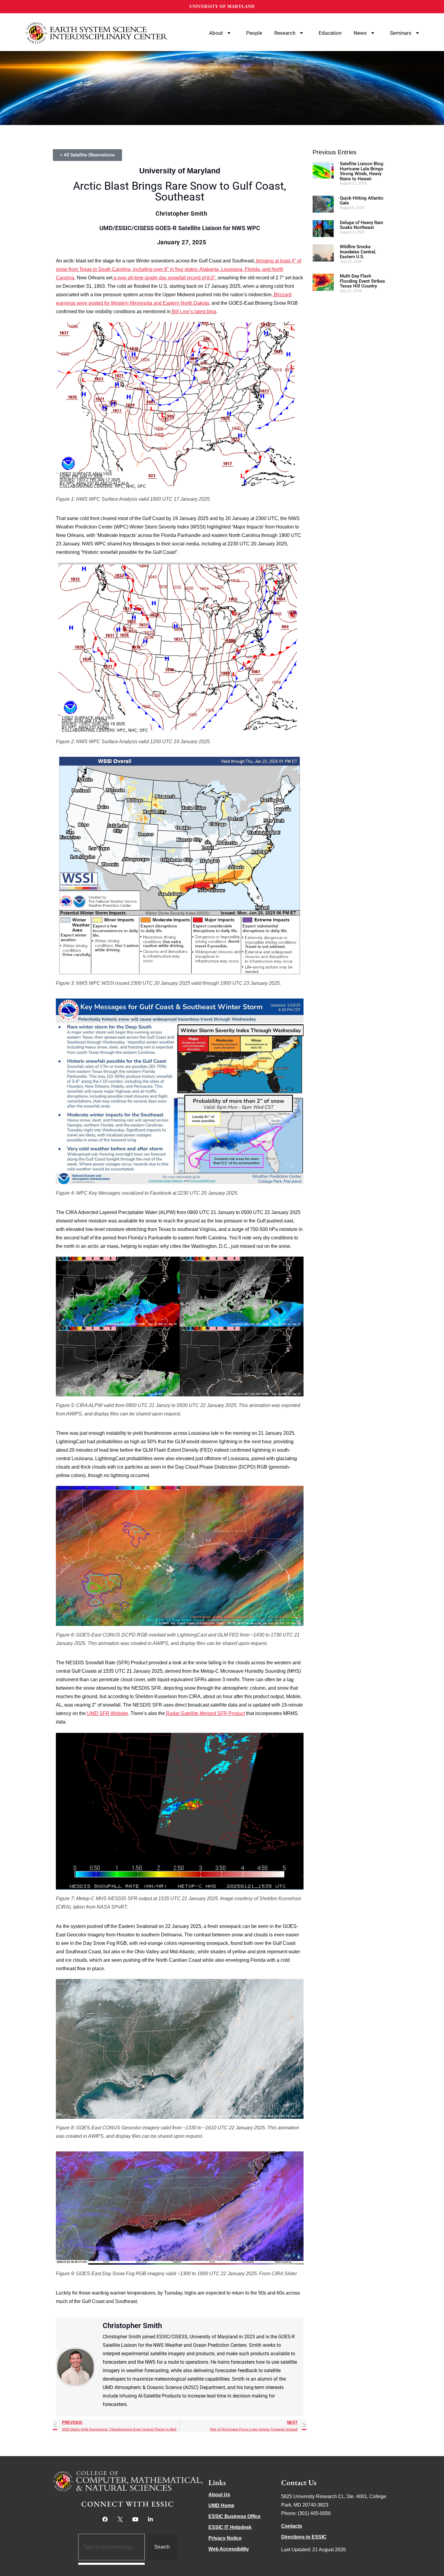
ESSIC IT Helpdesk (230, 2527)
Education (330, 33)
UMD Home (221, 2505)
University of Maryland (222, 6)
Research (285, 33)
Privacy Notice (225, 2538)
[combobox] (112, 2547)
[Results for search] (112, 2564)
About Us (219, 2495)
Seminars (401, 33)
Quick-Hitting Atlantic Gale (362, 201)
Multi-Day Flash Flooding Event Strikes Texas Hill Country (362, 281)
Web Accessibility (229, 2549)
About (216, 33)
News (360, 33)
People (254, 33)
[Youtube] (135, 2519)
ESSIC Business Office (235, 2516)
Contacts (292, 2526)
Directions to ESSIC (304, 2537)
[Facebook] (105, 2519)
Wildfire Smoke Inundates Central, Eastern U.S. (358, 252)
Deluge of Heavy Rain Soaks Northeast (361, 225)
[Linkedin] (150, 2519)
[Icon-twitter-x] (120, 2519)
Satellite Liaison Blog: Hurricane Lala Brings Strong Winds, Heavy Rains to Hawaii (362, 171)
